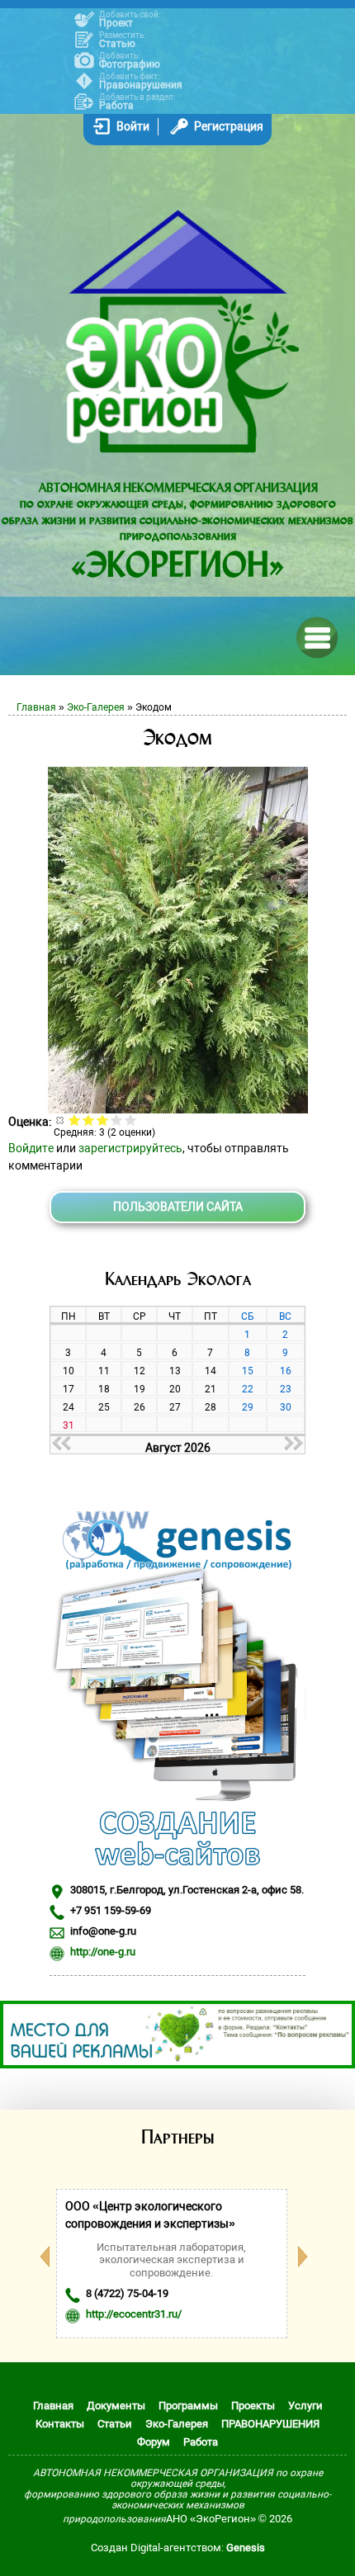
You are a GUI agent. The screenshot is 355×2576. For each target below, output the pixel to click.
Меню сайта (316, 636)
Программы (188, 2406)
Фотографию (130, 64)
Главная (36, 707)
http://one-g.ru (103, 1952)
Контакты (60, 2424)
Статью (117, 44)
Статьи (115, 2424)
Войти (133, 126)
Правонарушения (141, 85)
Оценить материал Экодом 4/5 (117, 1120)
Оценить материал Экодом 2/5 (89, 1120)
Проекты (253, 2406)
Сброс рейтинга (61, 1120)
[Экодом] (178, 1109)
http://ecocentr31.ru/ (134, 2314)
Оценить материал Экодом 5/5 (131, 1120)
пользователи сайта (178, 1207)
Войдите (31, 1148)
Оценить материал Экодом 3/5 (103, 1120)
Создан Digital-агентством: (178, 2548)
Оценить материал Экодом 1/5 (75, 1120)
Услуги (305, 2406)
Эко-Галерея (96, 707)
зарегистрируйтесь (130, 1148)
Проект (116, 23)
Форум (154, 2442)
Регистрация (229, 126)
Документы (116, 2406)
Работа (116, 106)
